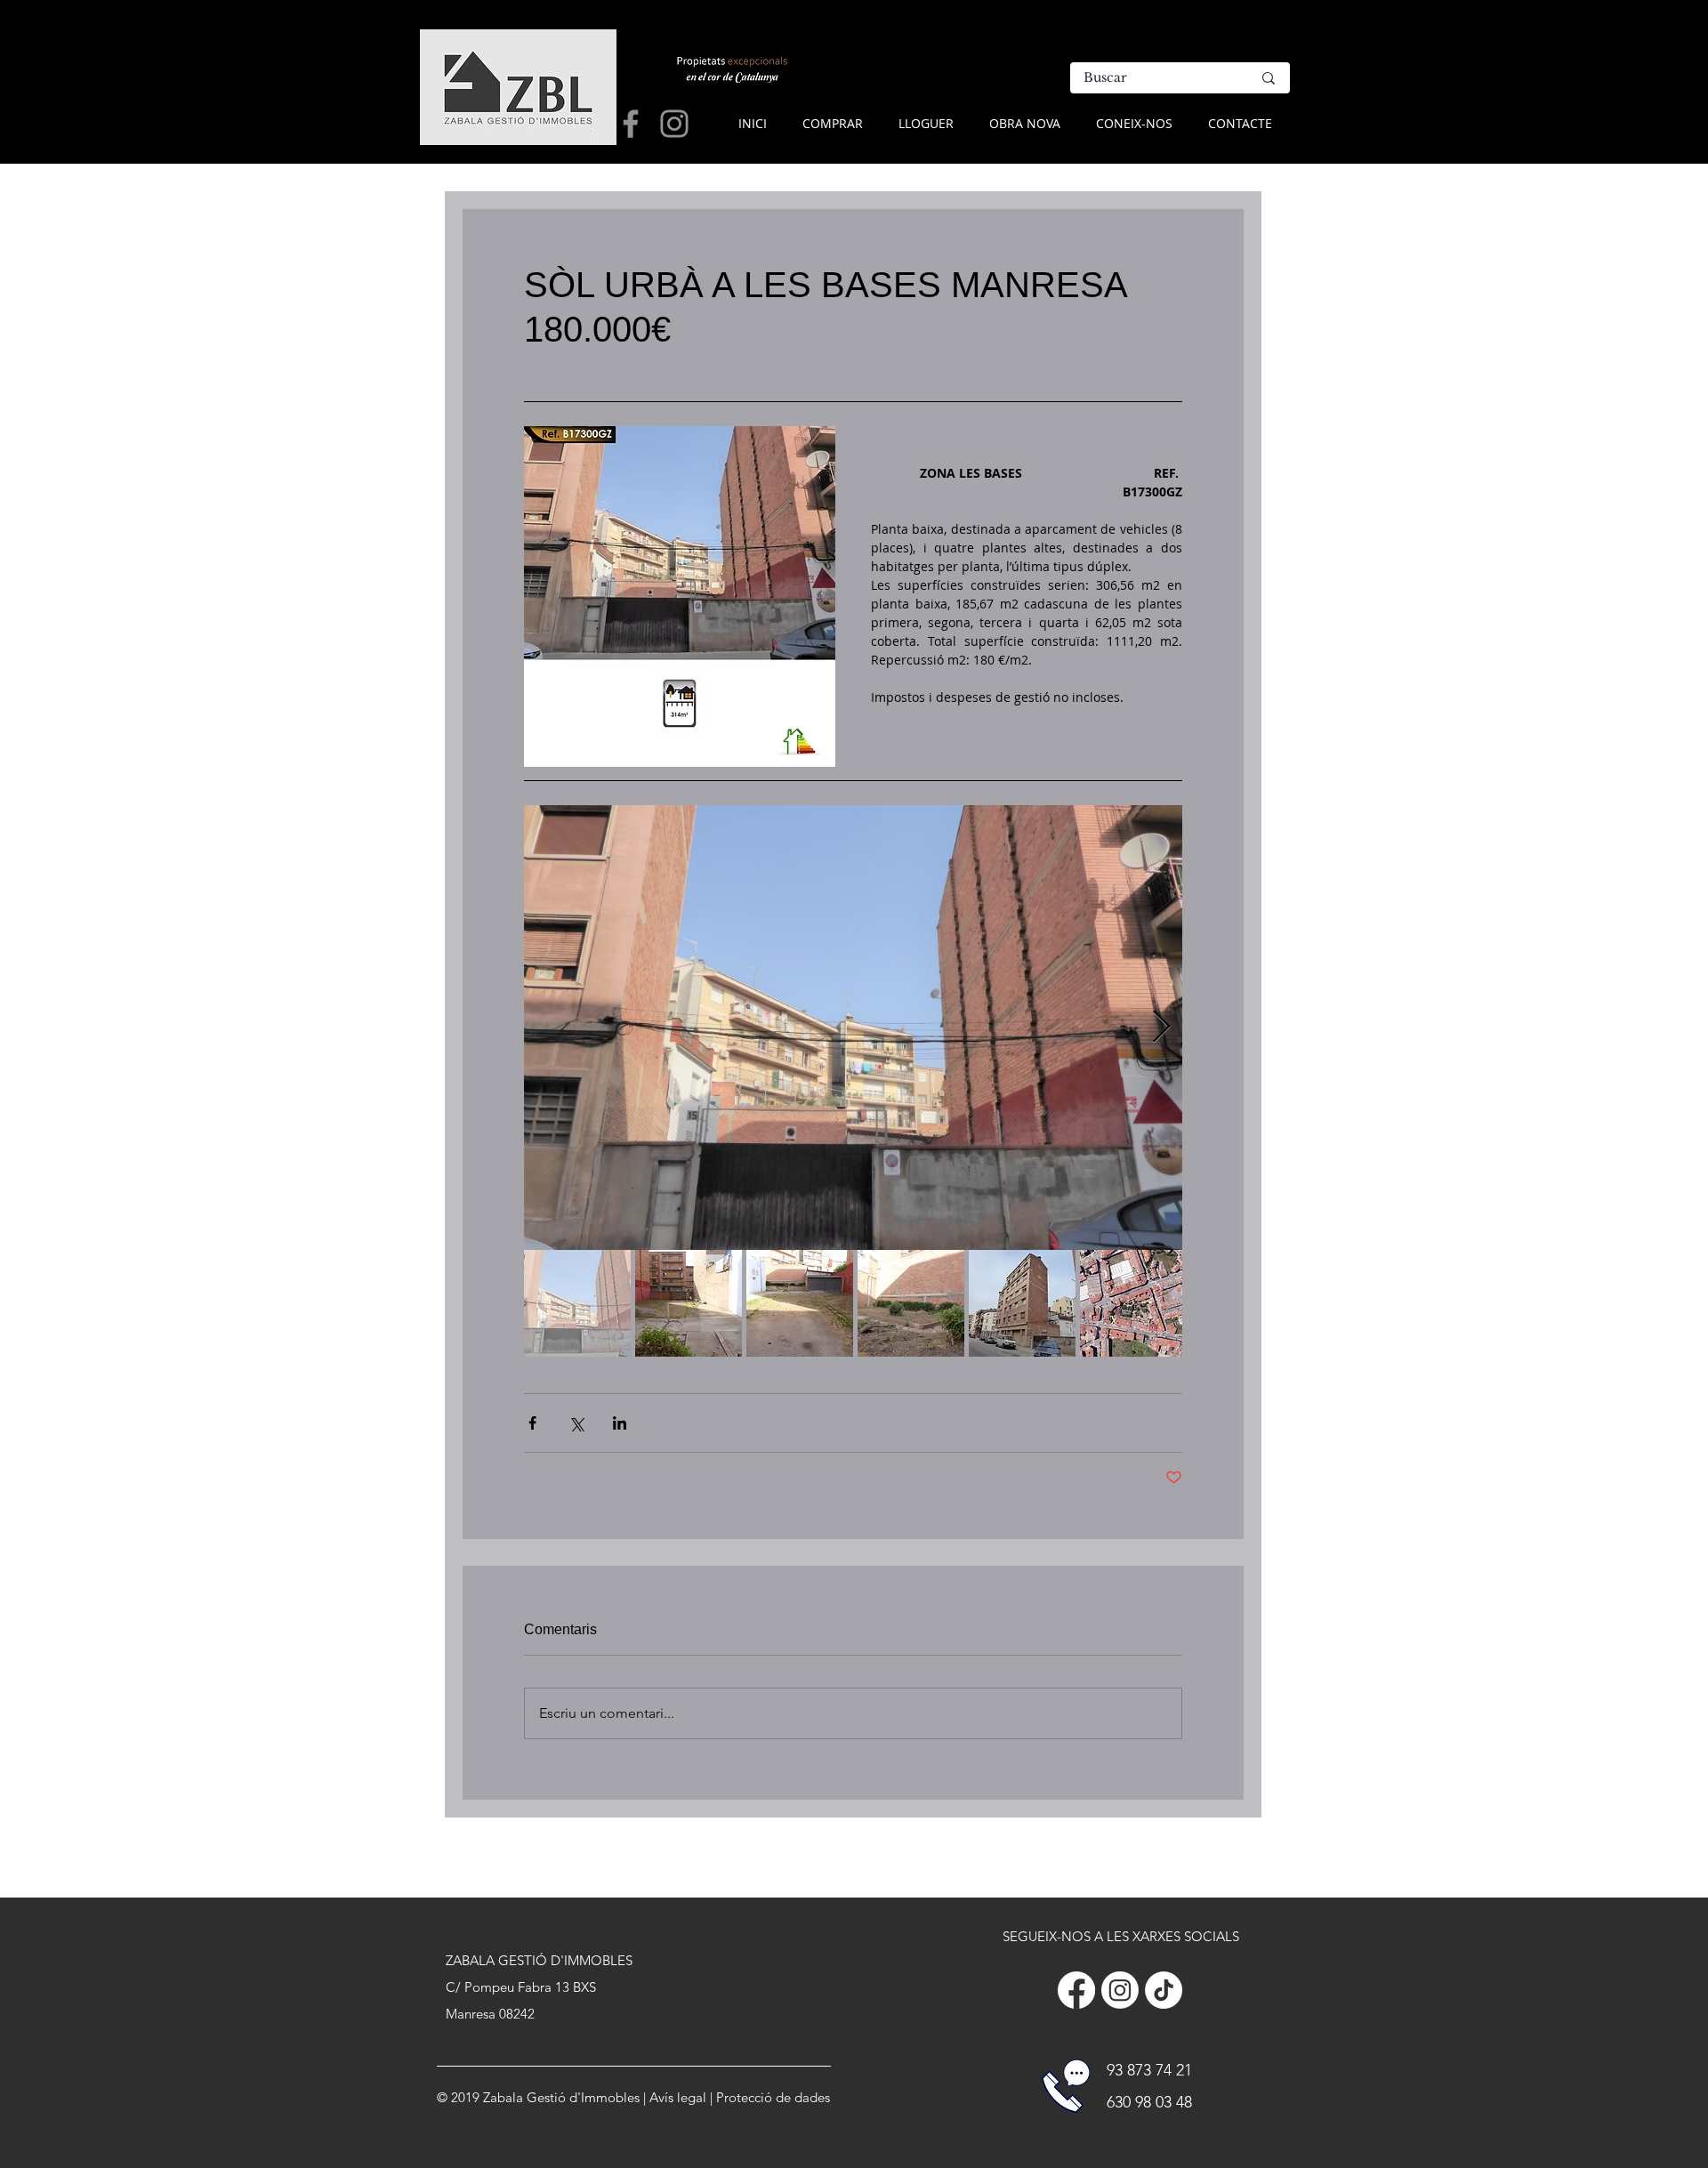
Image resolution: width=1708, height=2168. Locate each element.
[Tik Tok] (1164, 1990)
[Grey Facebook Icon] (631, 124)
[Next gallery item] (1161, 1028)
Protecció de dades (773, 2097)
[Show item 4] (911, 1303)
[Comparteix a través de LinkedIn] (620, 1423)
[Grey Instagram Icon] (674, 124)
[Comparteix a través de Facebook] (532, 1423)
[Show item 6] (1133, 1303)
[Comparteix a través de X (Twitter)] (576, 1423)
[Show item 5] (1022, 1303)
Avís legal (678, 2097)
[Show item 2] (689, 1303)
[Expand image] (853, 1028)
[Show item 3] (800, 1303)
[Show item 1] (577, 1303)
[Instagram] (1120, 1990)
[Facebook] (1076, 1990)
